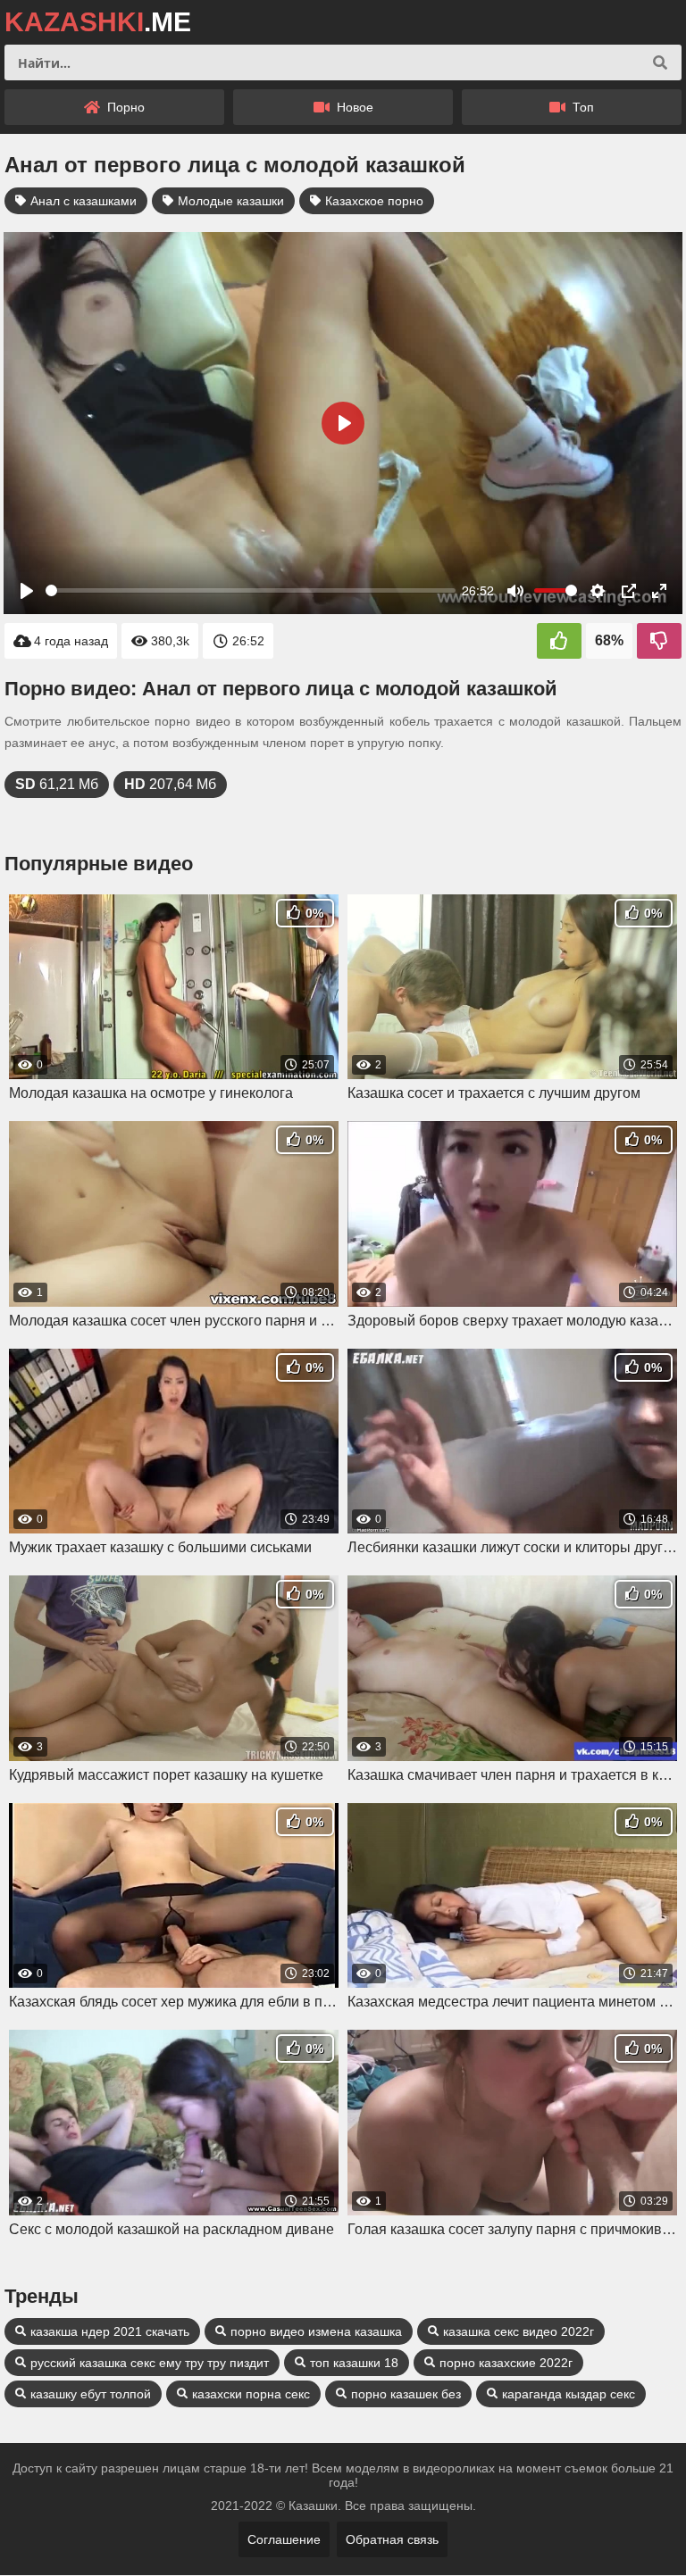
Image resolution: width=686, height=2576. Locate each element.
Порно (124, 107)
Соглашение (284, 2539)
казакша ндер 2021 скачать (110, 2331)
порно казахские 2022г (506, 2363)
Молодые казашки (231, 201)
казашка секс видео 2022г (519, 2331)
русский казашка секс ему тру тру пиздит (150, 2363)
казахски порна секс (251, 2394)
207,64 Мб (170, 784)
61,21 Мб (57, 784)
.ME (98, 22)
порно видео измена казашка (316, 2331)
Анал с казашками (84, 201)
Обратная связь (392, 2539)
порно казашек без (406, 2394)
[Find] (660, 62)
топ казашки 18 (354, 2363)
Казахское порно (374, 201)
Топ (581, 107)
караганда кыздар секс (569, 2394)
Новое (353, 107)
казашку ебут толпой (91, 2394)
